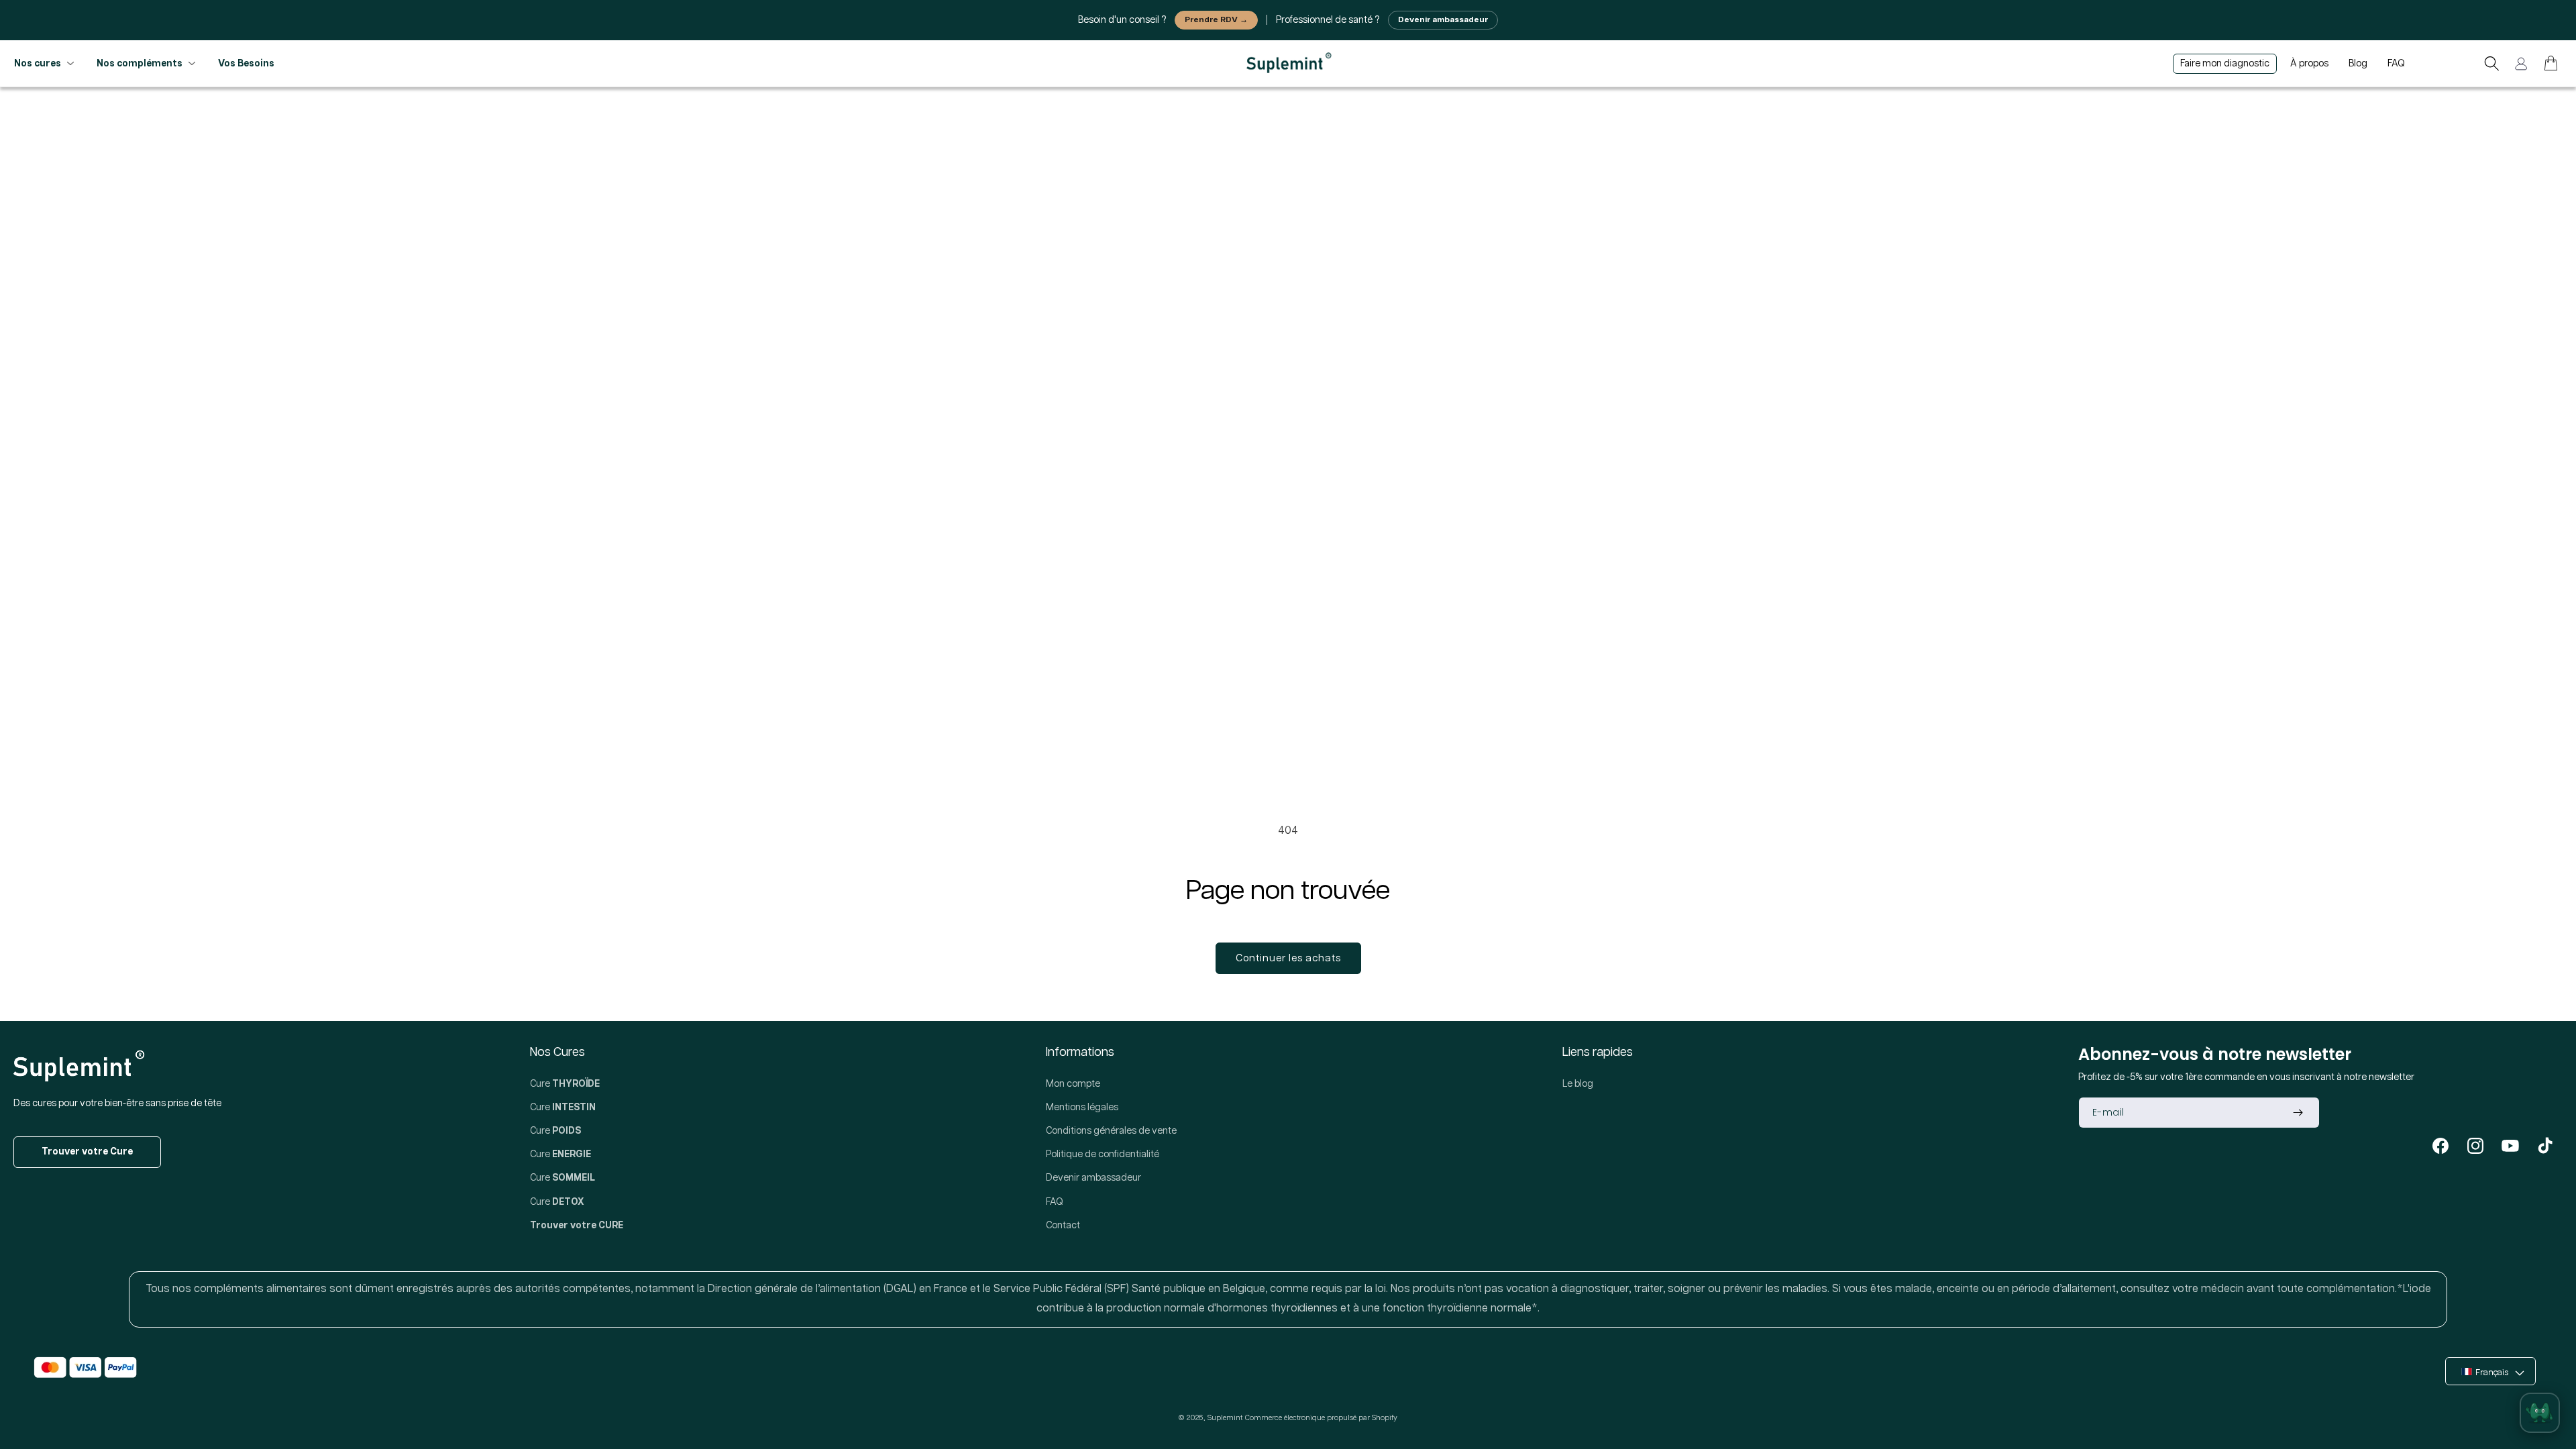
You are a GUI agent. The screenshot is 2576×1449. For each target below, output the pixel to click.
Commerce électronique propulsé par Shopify (1321, 1418)
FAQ (1055, 1202)
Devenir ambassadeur (1443, 20)
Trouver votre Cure (87, 1152)
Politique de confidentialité (1103, 1155)
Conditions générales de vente (1111, 1131)
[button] (2491, 64)
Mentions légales (1082, 1108)
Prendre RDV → (1216, 20)
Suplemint (1225, 1418)
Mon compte (1073, 1084)
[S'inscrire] (2298, 1113)
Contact (1063, 1226)
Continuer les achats (1288, 958)
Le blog (1578, 1084)
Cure (565, 1084)
